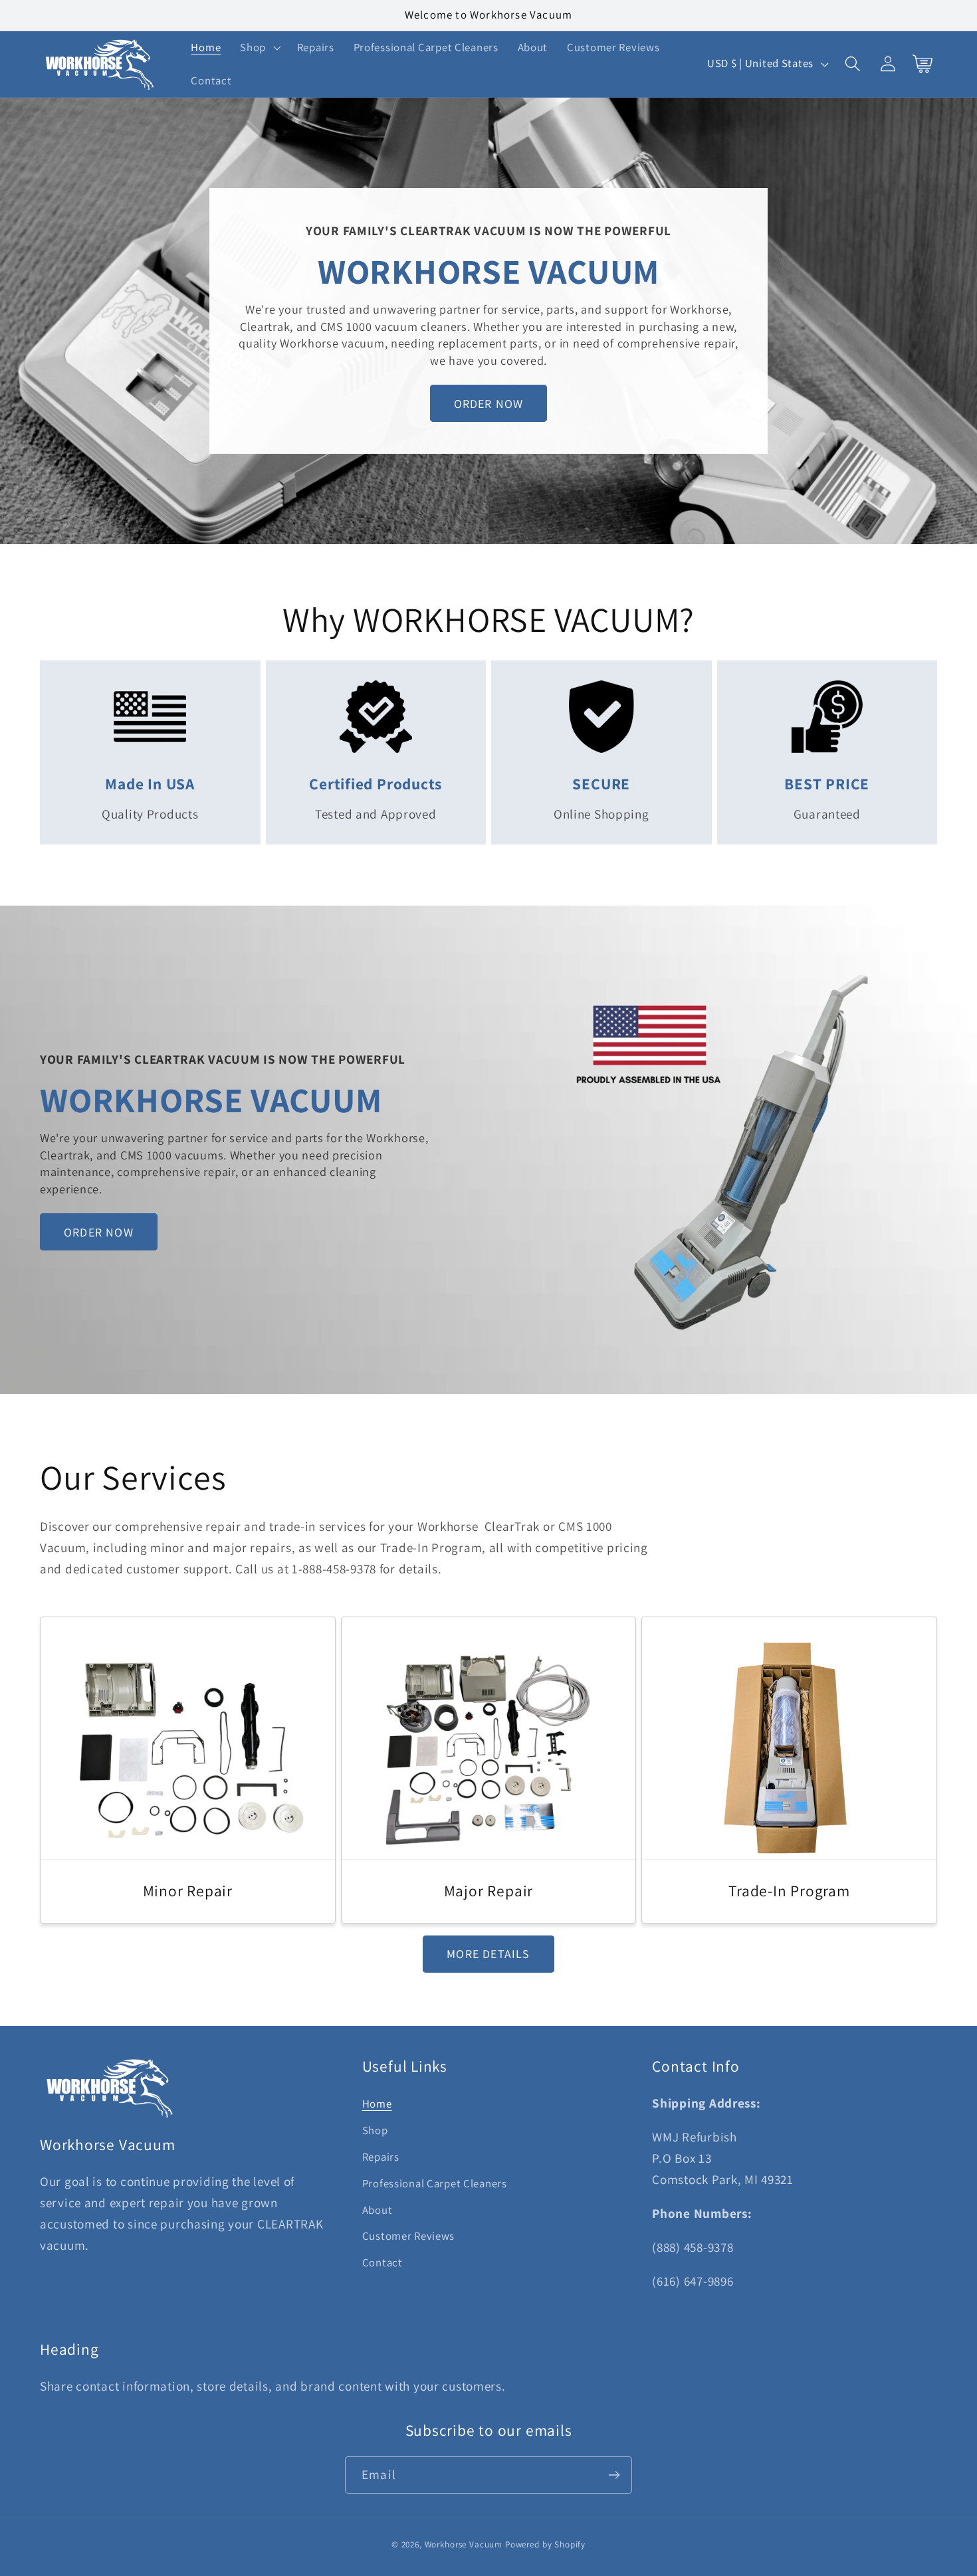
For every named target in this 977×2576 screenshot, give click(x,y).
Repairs (381, 2157)
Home (377, 2104)
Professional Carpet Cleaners (435, 2183)
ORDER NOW (489, 404)
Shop (375, 2130)
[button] (259, 48)
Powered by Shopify (545, 2544)
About (378, 2210)
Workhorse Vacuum (464, 2544)
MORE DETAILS (488, 1954)
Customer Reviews (409, 2236)
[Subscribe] (614, 2475)
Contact (382, 2263)
